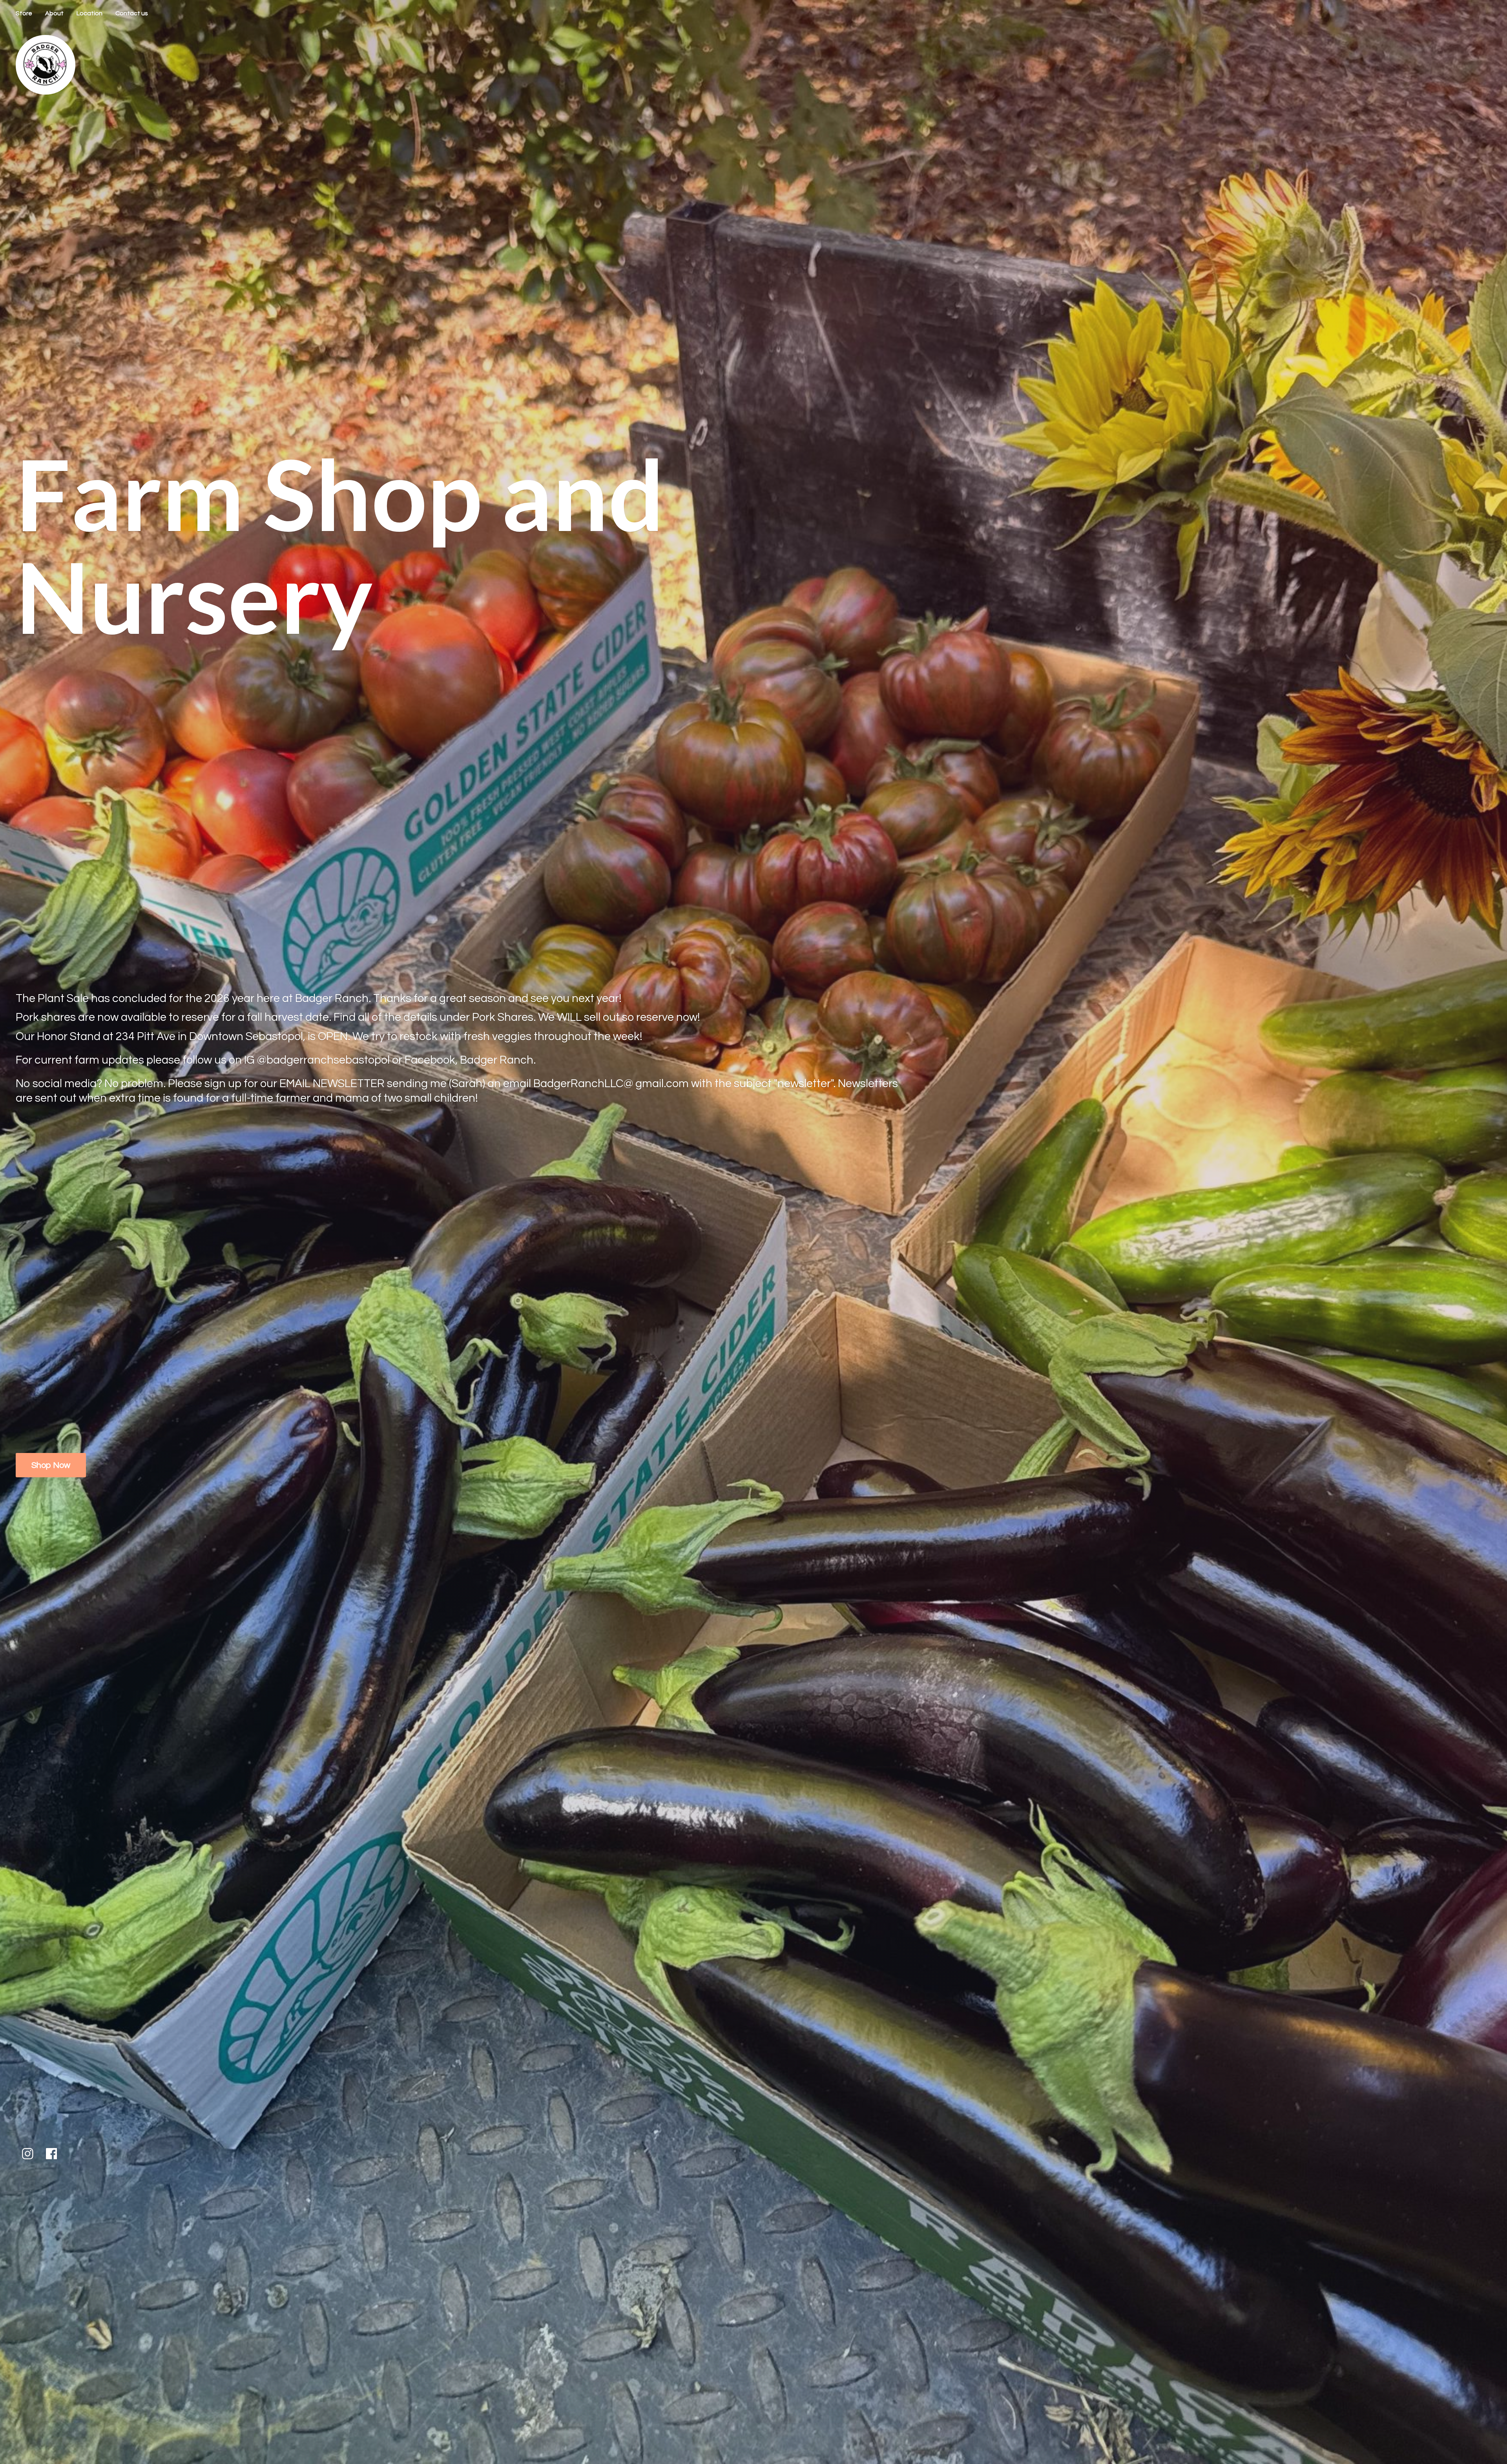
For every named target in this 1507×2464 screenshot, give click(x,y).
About (54, 13)
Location (89, 13)
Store (24, 13)
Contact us (132, 13)
